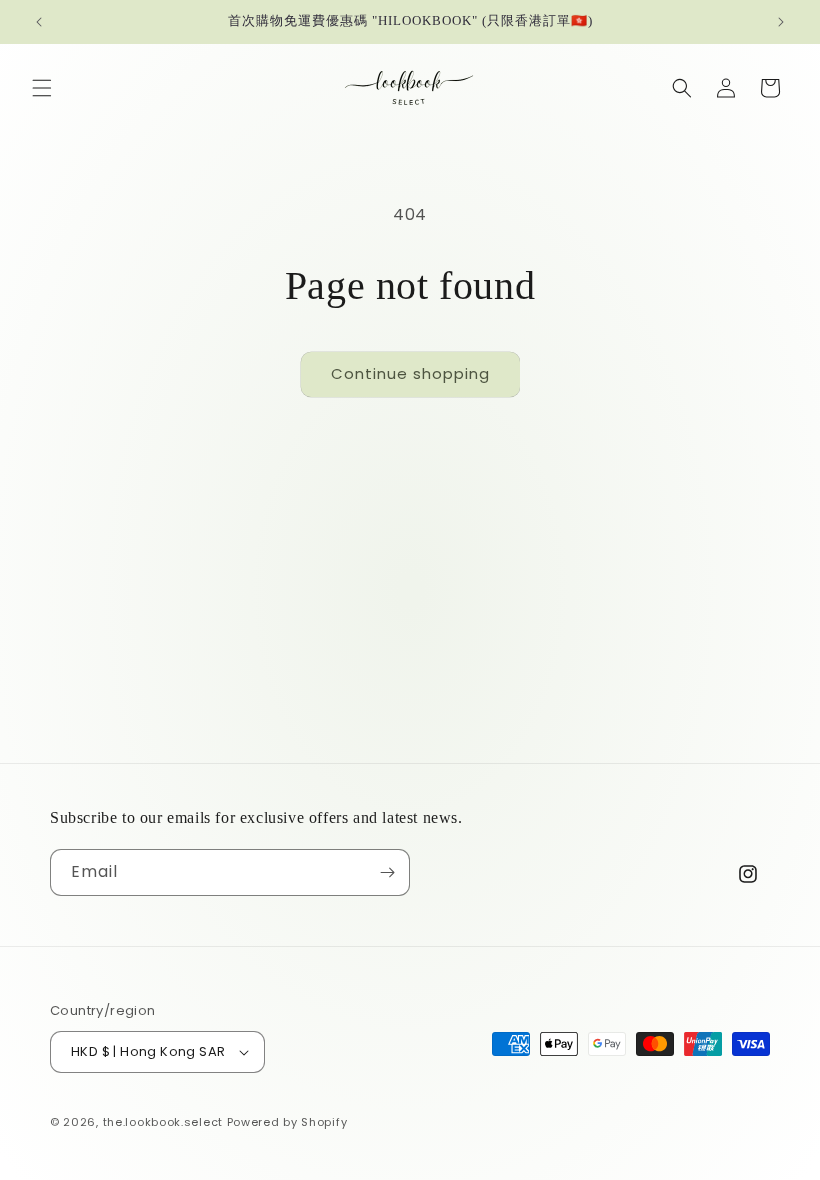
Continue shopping (410, 373)
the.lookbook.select (163, 1122)
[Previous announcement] (39, 22)
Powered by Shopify (287, 1122)
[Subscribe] (387, 872)
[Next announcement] (781, 22)
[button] (42, 88)
